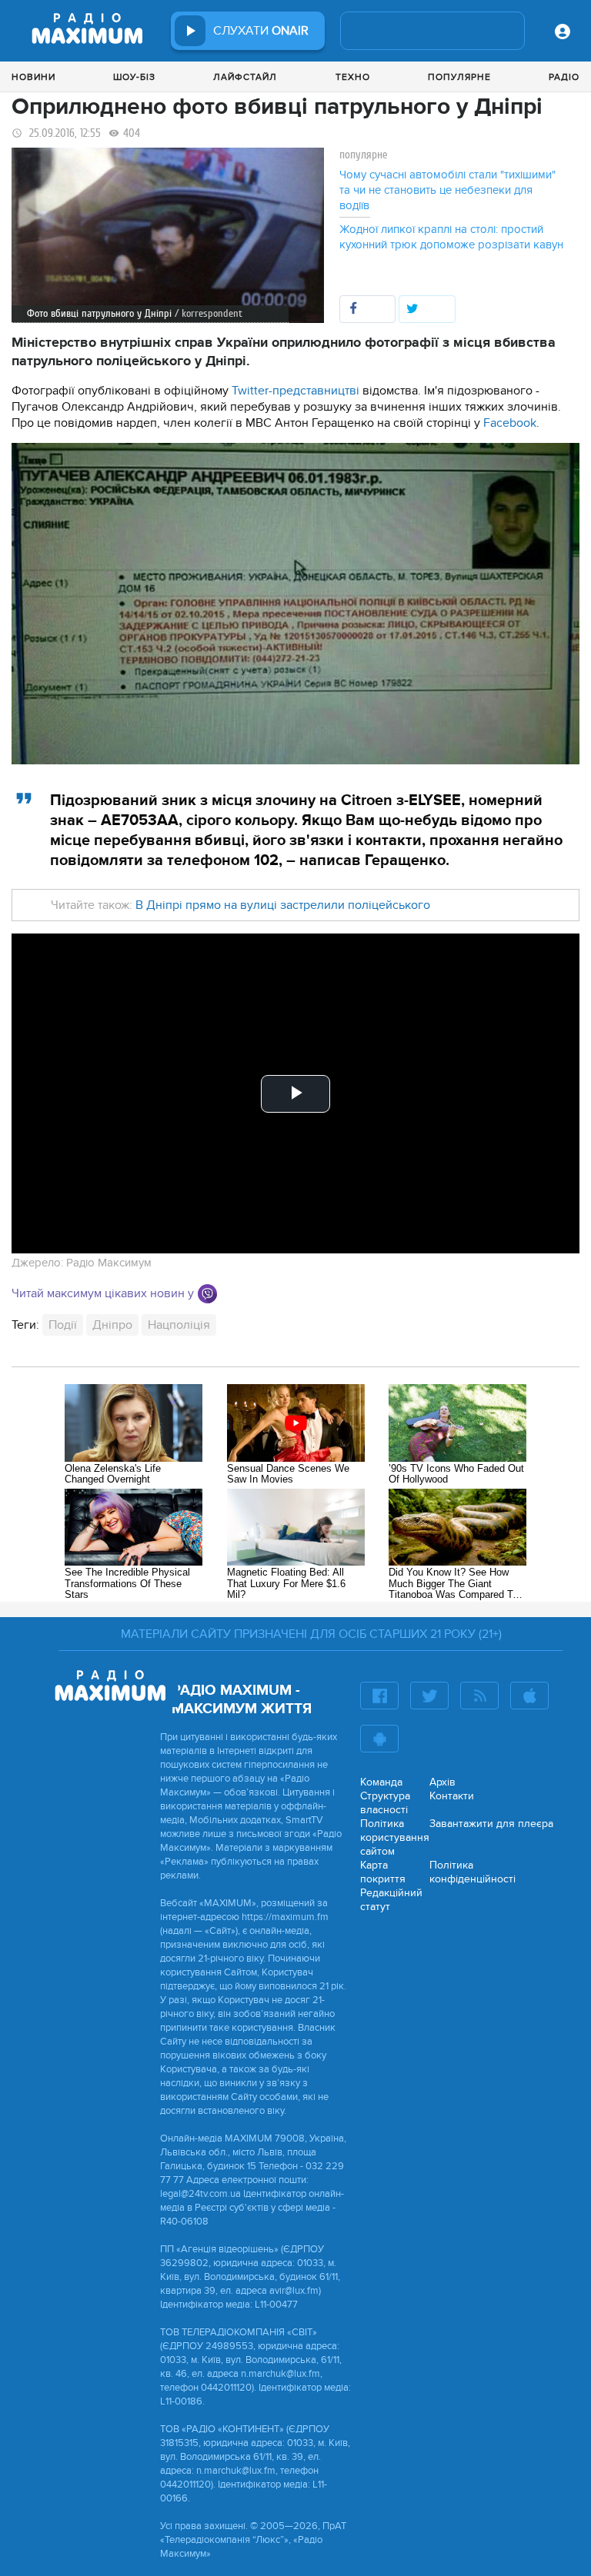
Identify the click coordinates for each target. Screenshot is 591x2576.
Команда (381, 1782)
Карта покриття (383, 1872)
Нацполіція (179, 1325)
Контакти (452, 1796)
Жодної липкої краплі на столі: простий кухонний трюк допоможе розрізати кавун (451, 237)
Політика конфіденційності (472, 1872)
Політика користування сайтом (395, 1837)
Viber (207, 1294)
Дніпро (112, 1325)
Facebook (510, 423)
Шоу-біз (134, 77)
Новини (33, 77)
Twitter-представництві (297, 391)
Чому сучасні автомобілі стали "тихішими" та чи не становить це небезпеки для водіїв (447, 190)
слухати (261, 31)
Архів (442, 1782)
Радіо (564, 77)
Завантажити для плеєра (491, 1824)
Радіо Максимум (109, 1263)
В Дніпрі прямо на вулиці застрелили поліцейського (281, 905)
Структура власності (385, 1803)
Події (63, 1325)
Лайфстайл (245, 77)
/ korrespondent (209, 313)
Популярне (459, 77)
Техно (353, 77)
